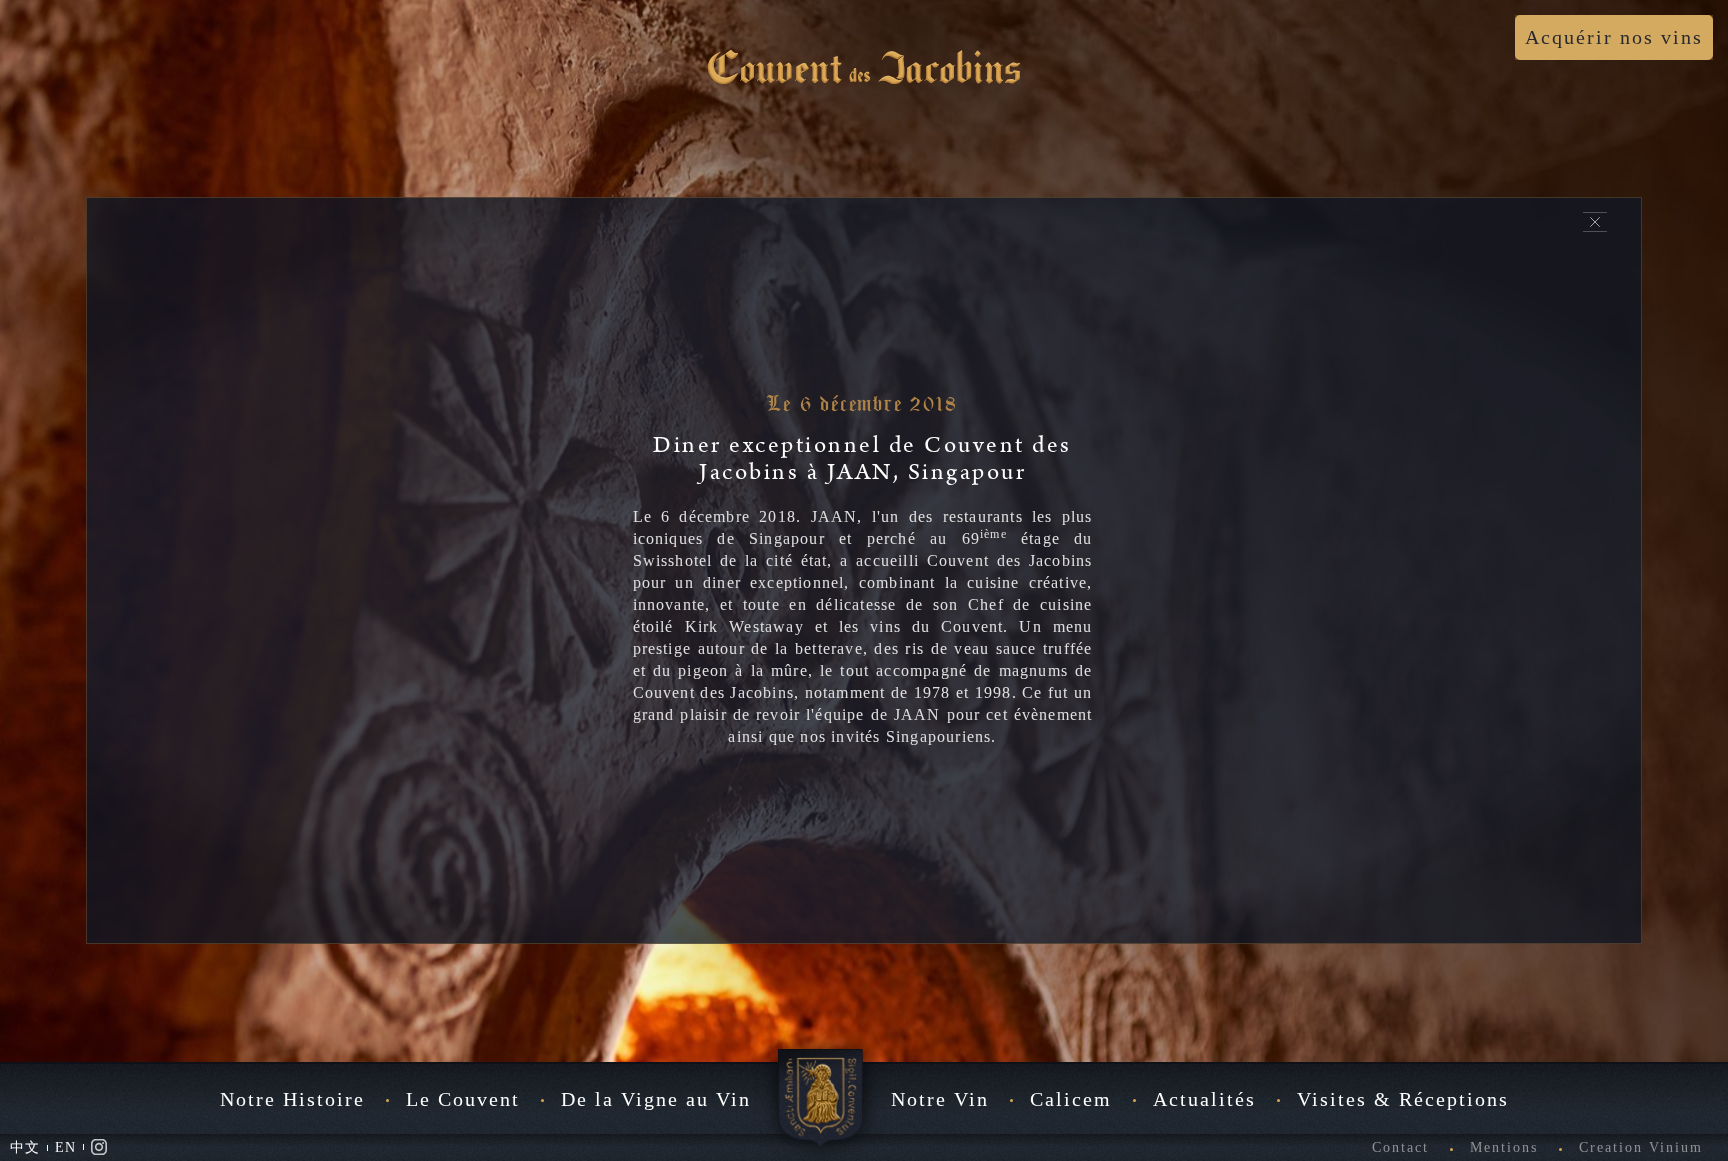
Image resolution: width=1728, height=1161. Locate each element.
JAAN (834, 516)
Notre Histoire (292, 1099)
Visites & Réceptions (1403, 1099)
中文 (25, 1147)
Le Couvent (463, 1099)
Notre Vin (940, 1099)
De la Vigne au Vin (656, 1099)
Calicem (1071, 1099)
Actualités (1204, 1099)
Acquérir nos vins (1614, 37)
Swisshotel (677, 560)
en (65, 1147)
